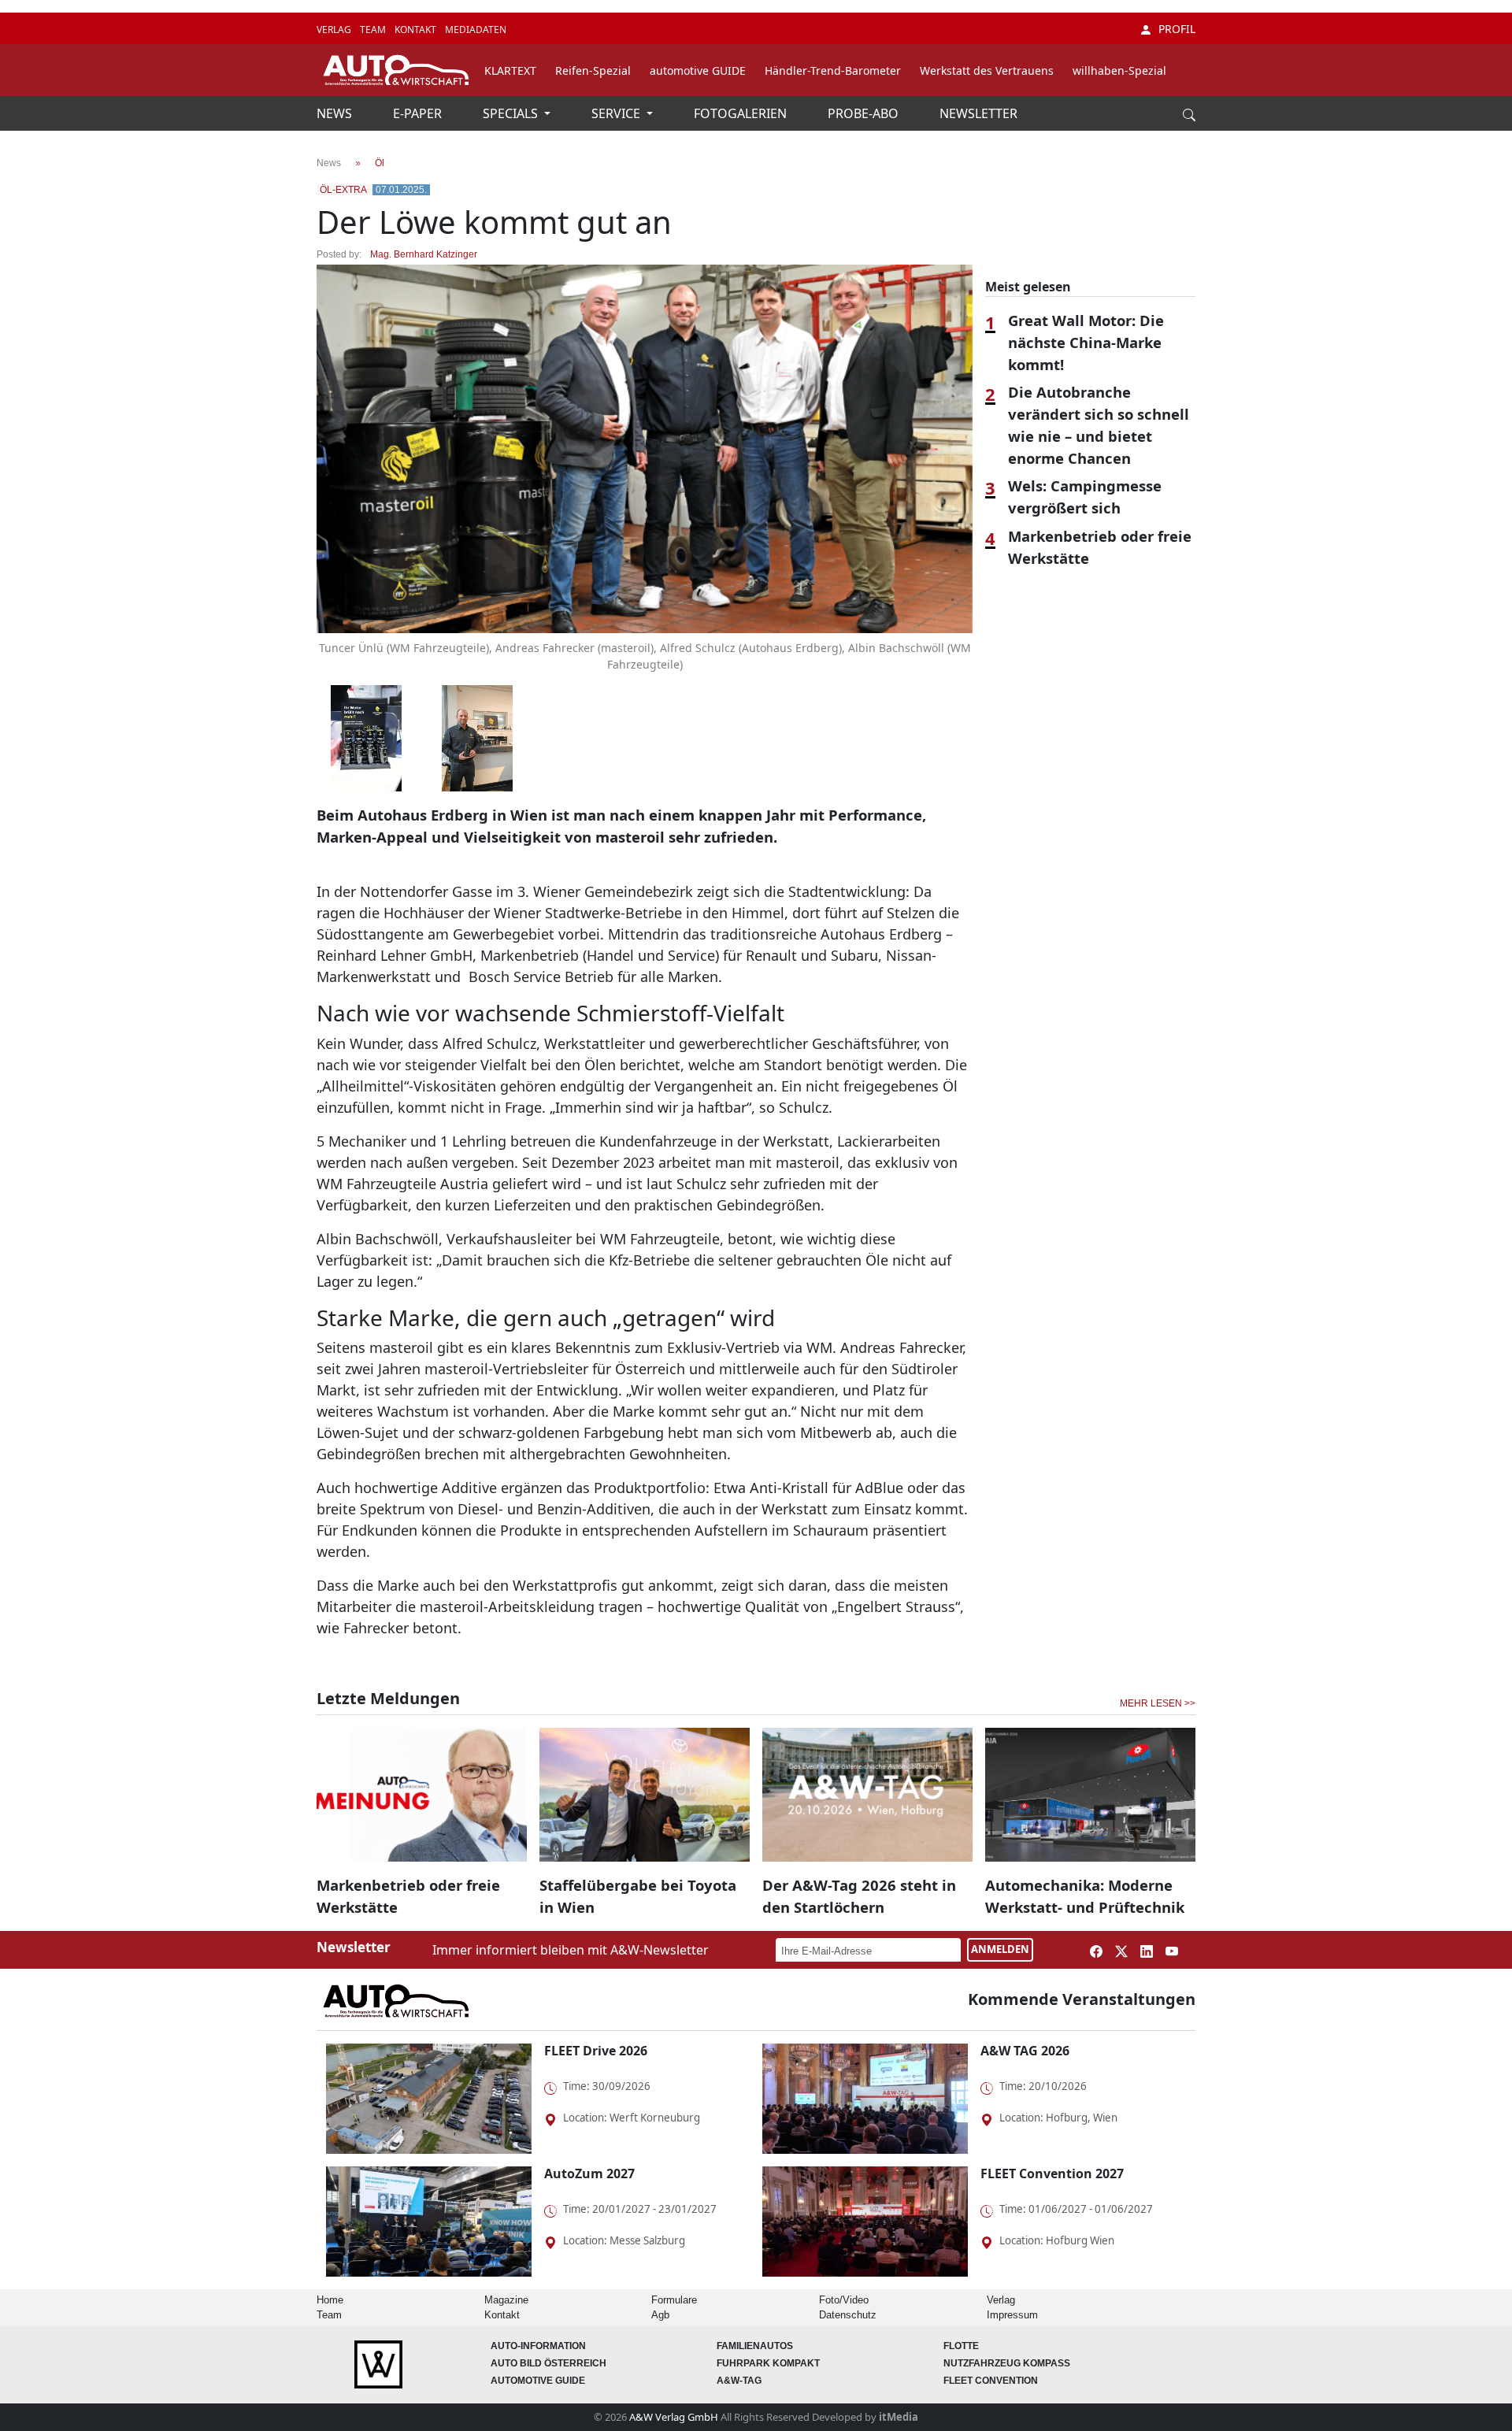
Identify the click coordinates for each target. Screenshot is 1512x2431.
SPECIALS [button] (512, 113)
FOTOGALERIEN (742, 113)
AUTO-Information (538, 2346)
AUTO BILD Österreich (548, 2363)
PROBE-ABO (865, 113)
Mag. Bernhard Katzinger (424, 254)
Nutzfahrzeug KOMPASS (1007, 2363)
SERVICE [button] (617, 113)
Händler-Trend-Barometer (833, 70)
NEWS (336, 113)
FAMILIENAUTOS (755, 2346)
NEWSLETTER (978, 113)
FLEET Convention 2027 (1052, 2173)
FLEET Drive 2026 (596, 2051)
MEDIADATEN (476, 30)
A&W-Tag (739, 2381)
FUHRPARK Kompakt (768, 2363)
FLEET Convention (991, 2381)
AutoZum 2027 (589, 2173)
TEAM (374, 30)
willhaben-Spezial (1119, 70)
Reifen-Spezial (593, 70)
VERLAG (335, 30)
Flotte (961, 2346)
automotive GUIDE (698, 70)
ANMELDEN (1000, 1949)
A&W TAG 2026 (1025, 2051)
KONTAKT (417, 30)
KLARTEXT (510, 70)
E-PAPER (419, 113)
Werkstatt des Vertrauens (987, 70)
